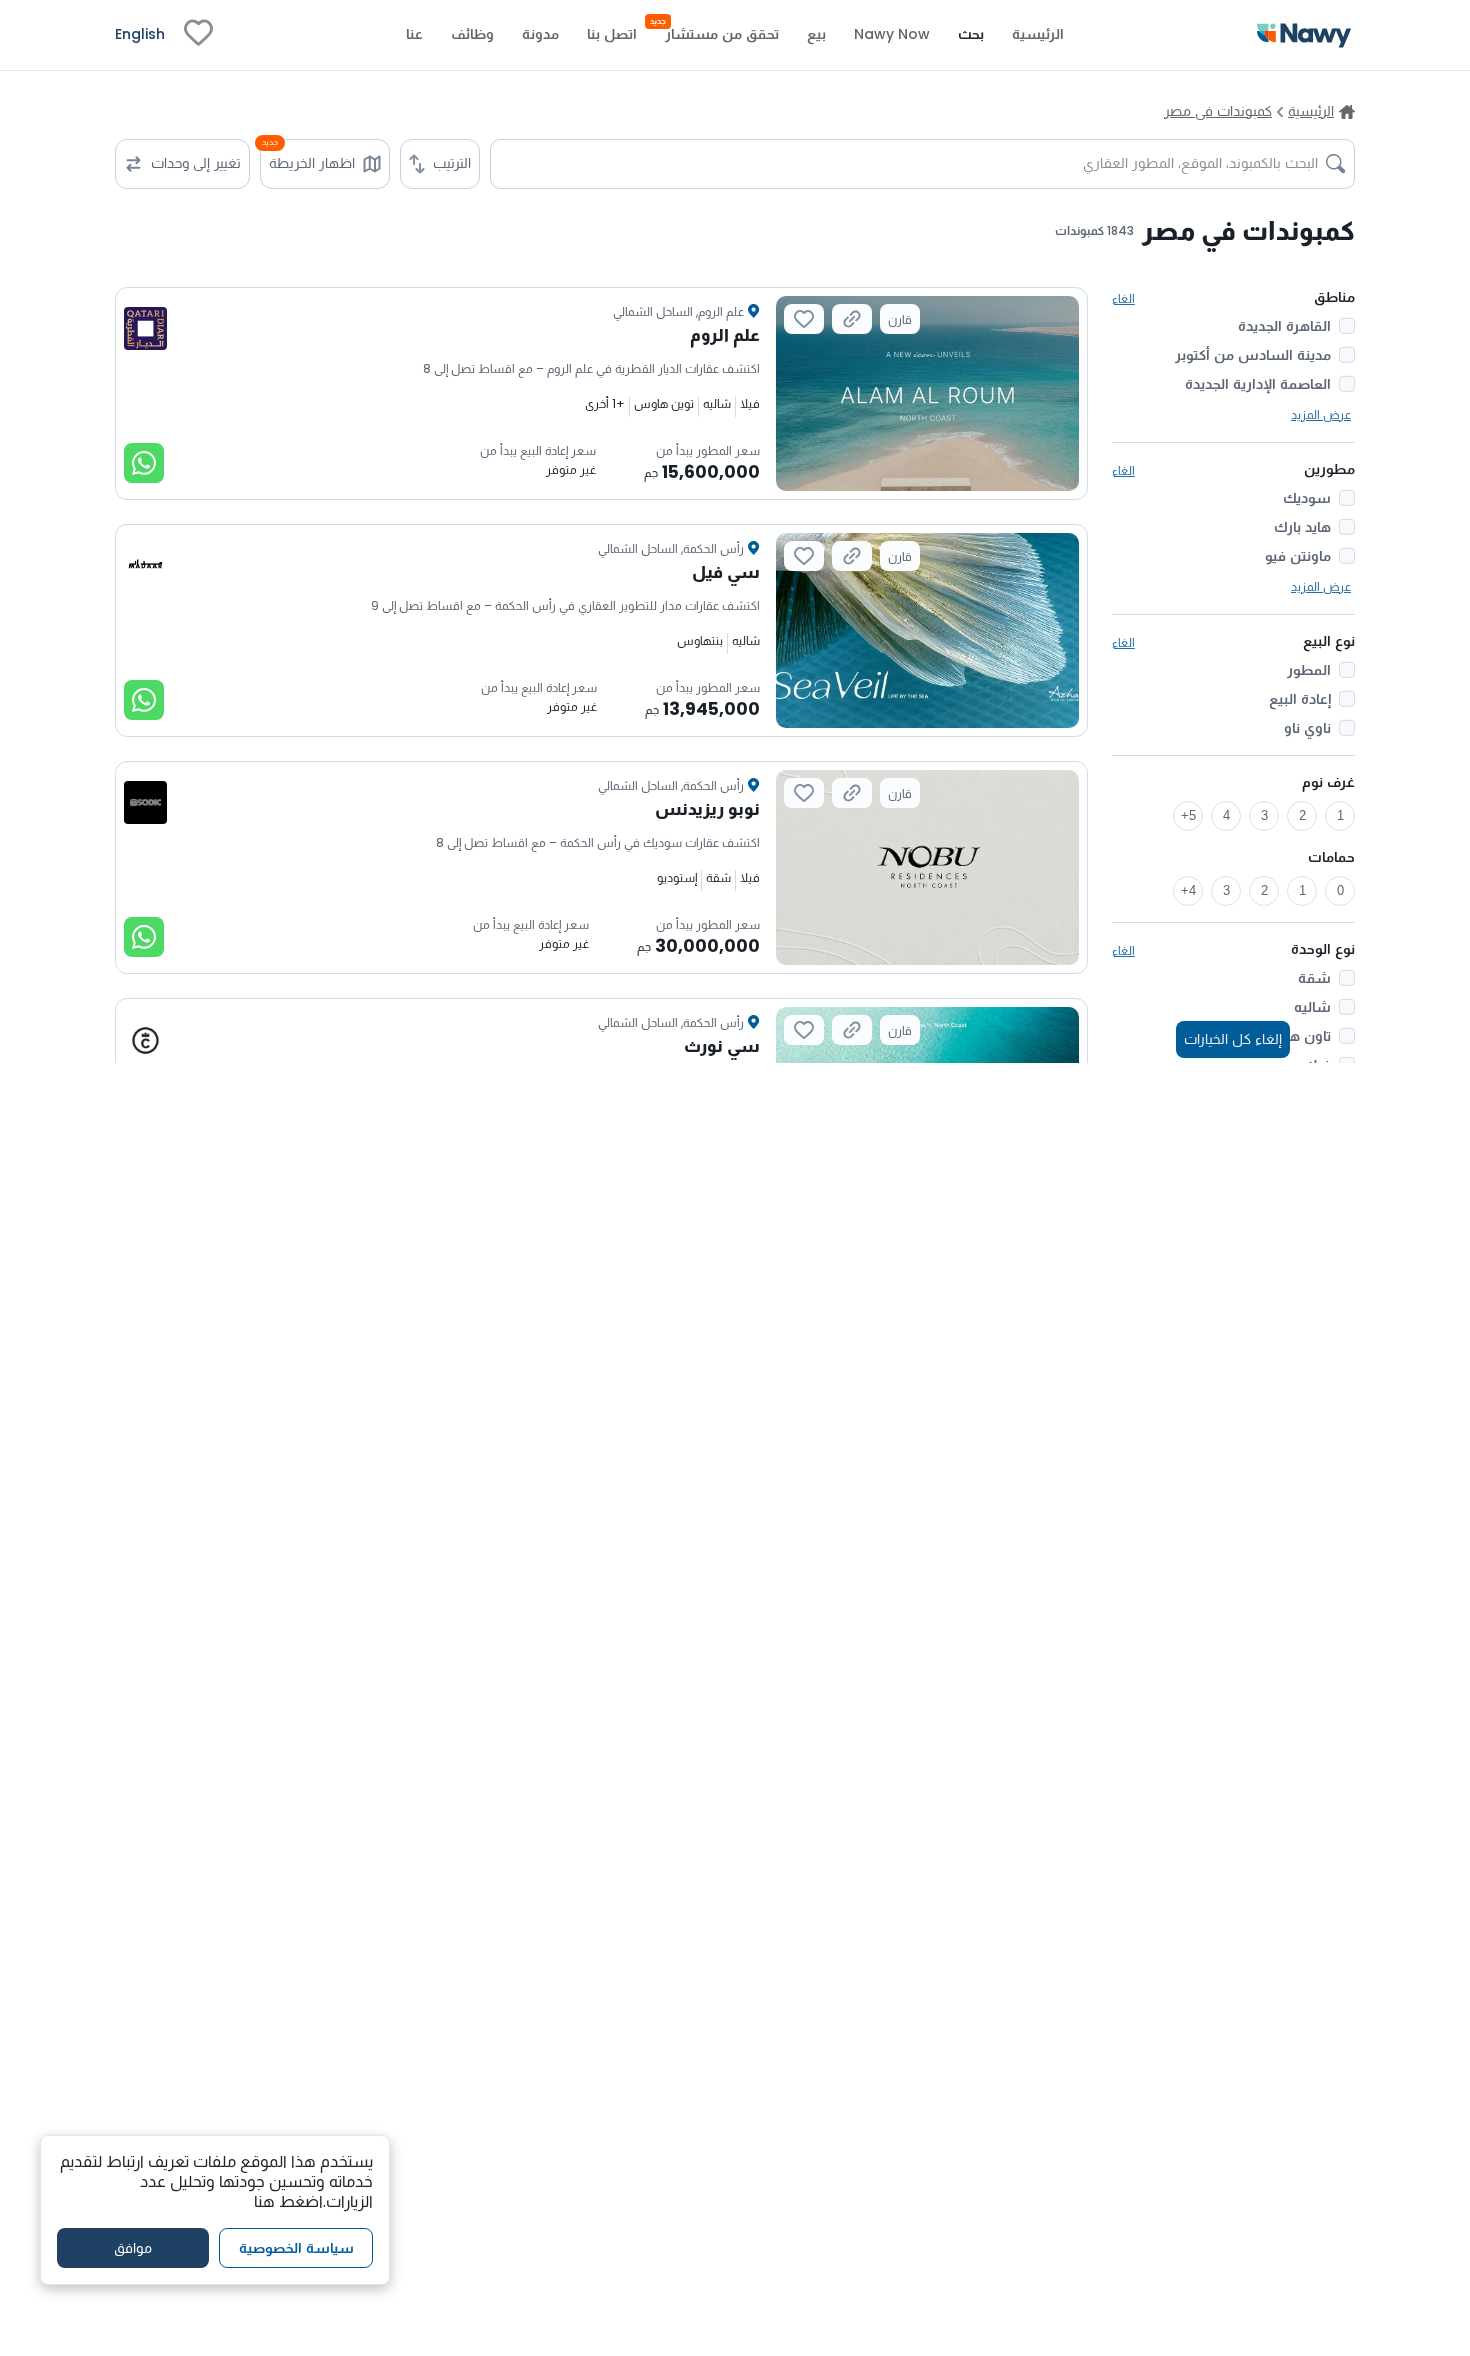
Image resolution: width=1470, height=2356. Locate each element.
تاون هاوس (1294, 1036)
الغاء (1123, 298)
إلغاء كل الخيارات (1233, 1039)
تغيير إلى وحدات (196, 163)
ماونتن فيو (1298, 556)
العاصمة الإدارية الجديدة (1258, 384)
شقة (1314, 978)
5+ (1188, 815)
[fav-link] (198, 35)
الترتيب (452, 163)
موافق (133, 2248)
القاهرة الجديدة (1284, 326)
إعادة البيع (1300, 699)
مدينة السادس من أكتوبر (1253, 355)
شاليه (1312, 1007)
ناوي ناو (1307, 728)
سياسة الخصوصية (296, 2248)
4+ (1188, 890)
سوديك (1307, 498)
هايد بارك (1302, 527)
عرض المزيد (1321, 414)
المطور (1309, 670)
